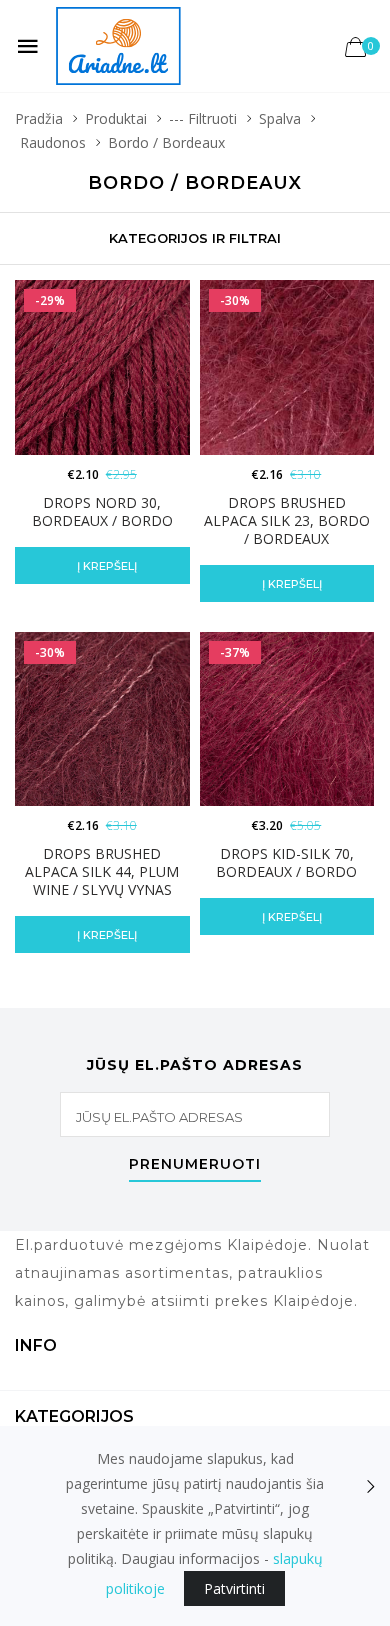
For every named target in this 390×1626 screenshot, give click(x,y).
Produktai (116, 118)
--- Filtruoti (203, 118)
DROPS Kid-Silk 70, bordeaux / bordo (286, 862)
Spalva (280, 118)
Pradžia (39, 118)
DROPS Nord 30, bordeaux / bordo (102, 511)
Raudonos (53, 142)
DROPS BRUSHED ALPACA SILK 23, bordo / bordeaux (287, 520)
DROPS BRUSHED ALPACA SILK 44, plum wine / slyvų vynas (102, 871)
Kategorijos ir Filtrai (195, 238)
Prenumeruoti (195, 1165)
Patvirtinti (234, 1588)
